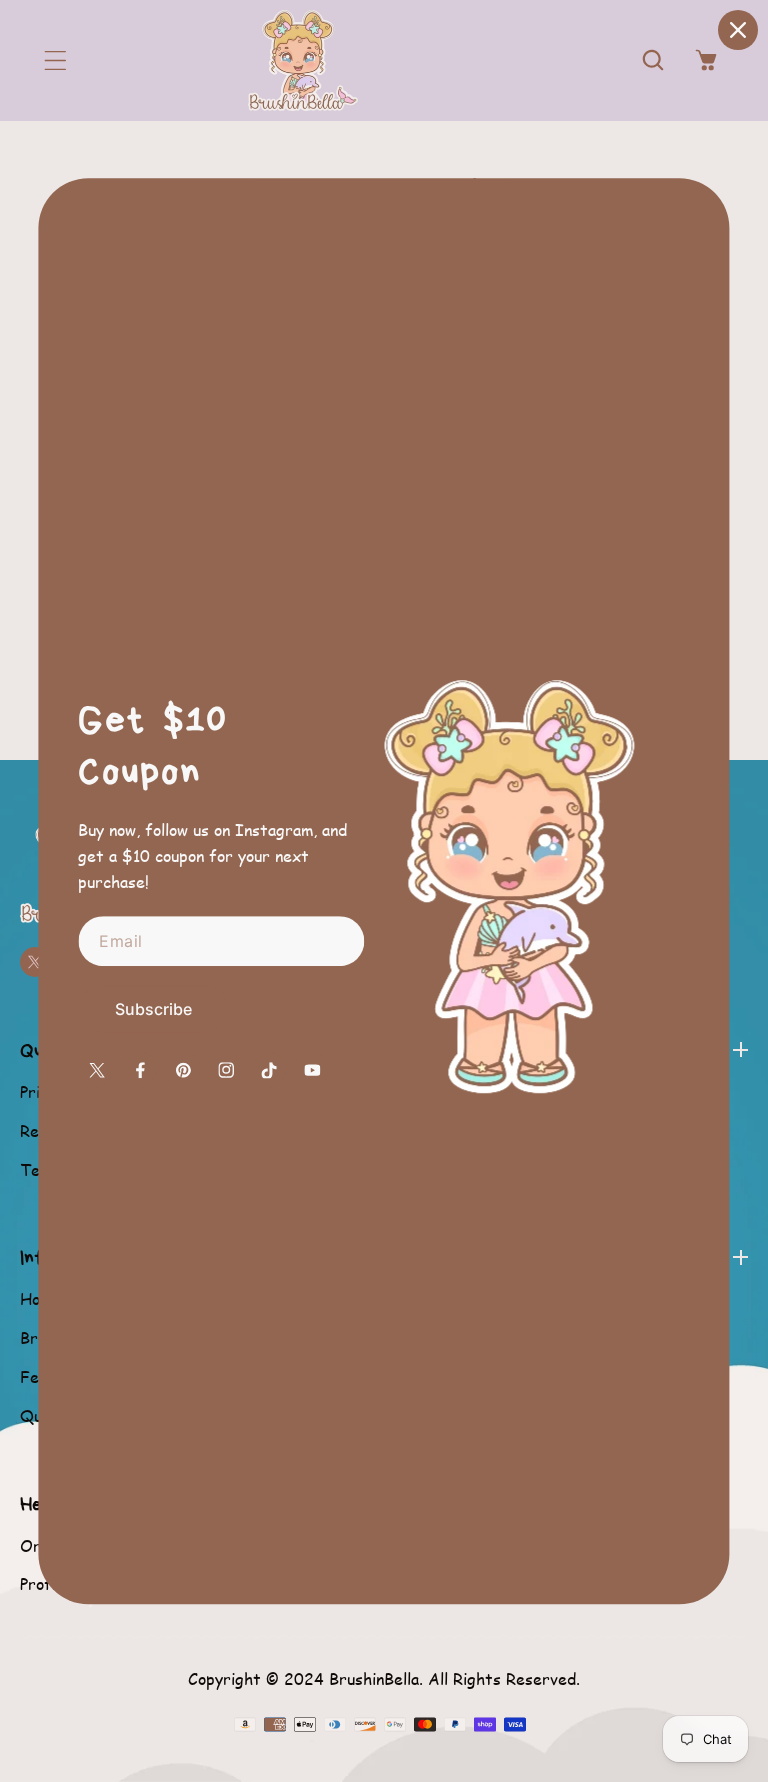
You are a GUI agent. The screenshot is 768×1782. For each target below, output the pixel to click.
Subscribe (153, 1009)
